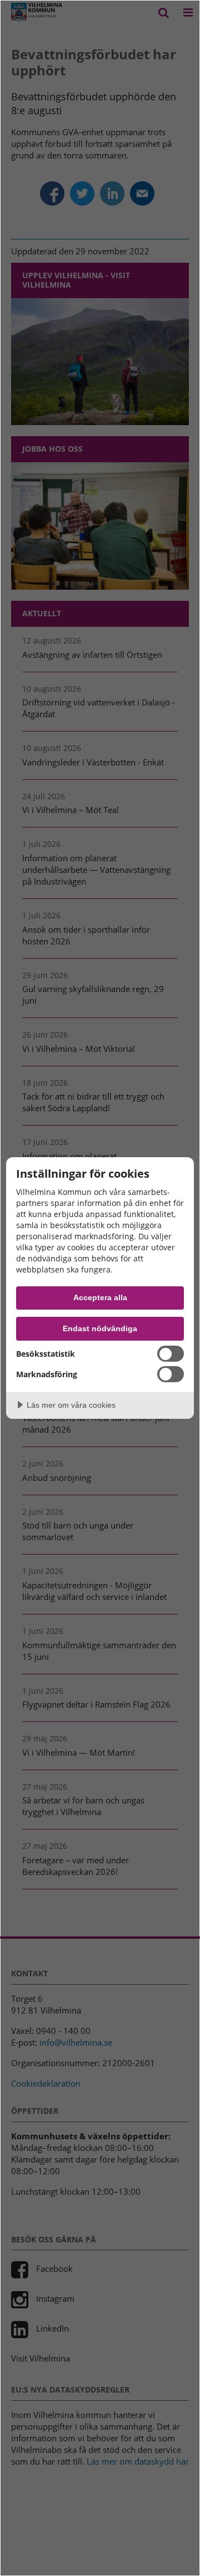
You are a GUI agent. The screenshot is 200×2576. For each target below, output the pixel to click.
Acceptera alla (100, 1297)
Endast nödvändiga (100, 1328)
